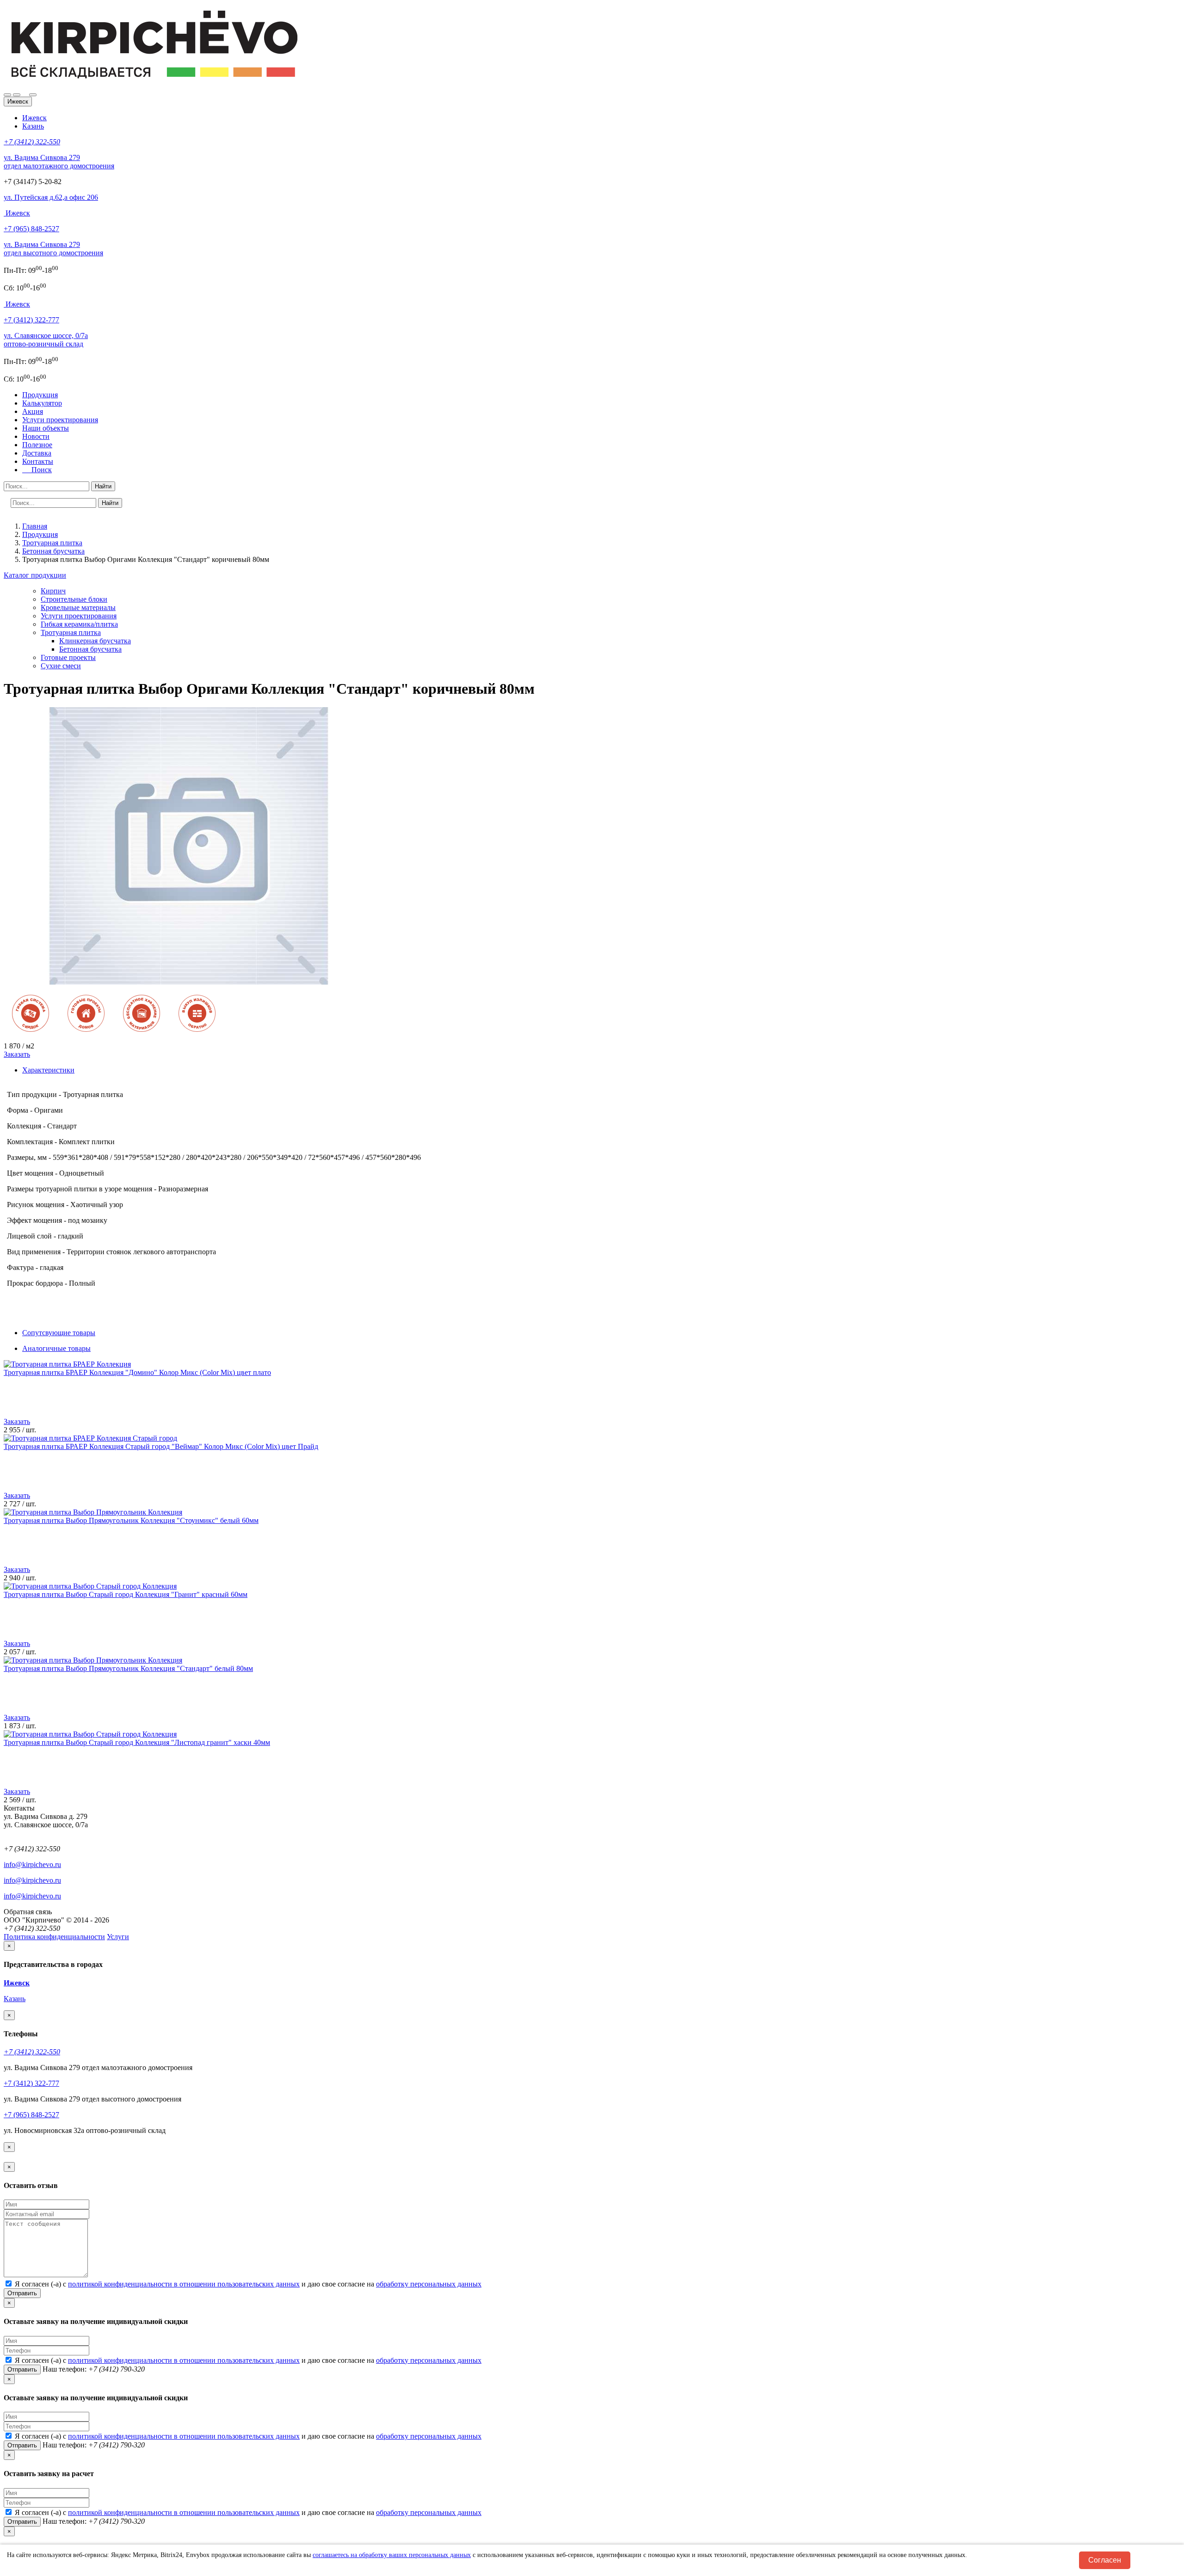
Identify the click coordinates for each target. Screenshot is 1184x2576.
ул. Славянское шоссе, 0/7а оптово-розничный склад (46, 340)
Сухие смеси (61, 666)
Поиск (39, 470)
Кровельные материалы (78, 607)
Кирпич (53, 591)
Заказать (17, 1054)
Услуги (118, 1937)
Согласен (1105, 2560)
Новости (36, 436)
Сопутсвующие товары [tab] (59, 1333)
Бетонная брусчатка (90, 649)
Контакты (38, 461)
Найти (103, 486)
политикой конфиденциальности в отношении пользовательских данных (184, 2284)
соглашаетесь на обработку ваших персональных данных (392, 2555)
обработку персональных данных (429, 2284)
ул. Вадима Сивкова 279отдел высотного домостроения (53, 249)
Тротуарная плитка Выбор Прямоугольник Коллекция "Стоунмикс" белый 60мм (131, 1520)
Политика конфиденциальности (54, 1937)
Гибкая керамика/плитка (79, 624)
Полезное (37, 445)
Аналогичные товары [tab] (56, 1348)
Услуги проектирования (60, 420)
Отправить (22, 2293)
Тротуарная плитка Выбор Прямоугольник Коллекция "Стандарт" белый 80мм (128, 1668)
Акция (33, 411)
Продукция (40, 395)
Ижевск (34, 118)
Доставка (37, 453)
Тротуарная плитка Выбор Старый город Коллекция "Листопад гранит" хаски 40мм (137, 1742)
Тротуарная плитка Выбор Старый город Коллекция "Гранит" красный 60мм (126, 1594)
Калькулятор (42, 403)
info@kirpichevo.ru (32, 1864)
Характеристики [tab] (48, 1070)
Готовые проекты (68, 657)
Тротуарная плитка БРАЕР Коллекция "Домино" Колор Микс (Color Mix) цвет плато (137, 1372)
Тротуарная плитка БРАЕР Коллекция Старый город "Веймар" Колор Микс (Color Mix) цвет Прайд (161, 1446)
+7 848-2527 (31, 229)
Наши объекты (46, 428)
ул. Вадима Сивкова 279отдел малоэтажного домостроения (59, 162)
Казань (33, 126)
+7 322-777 (31, 320)
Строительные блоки (74, 599)
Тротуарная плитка (71, 632)
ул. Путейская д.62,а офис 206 (51, 197)
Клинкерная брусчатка (95, 641)
